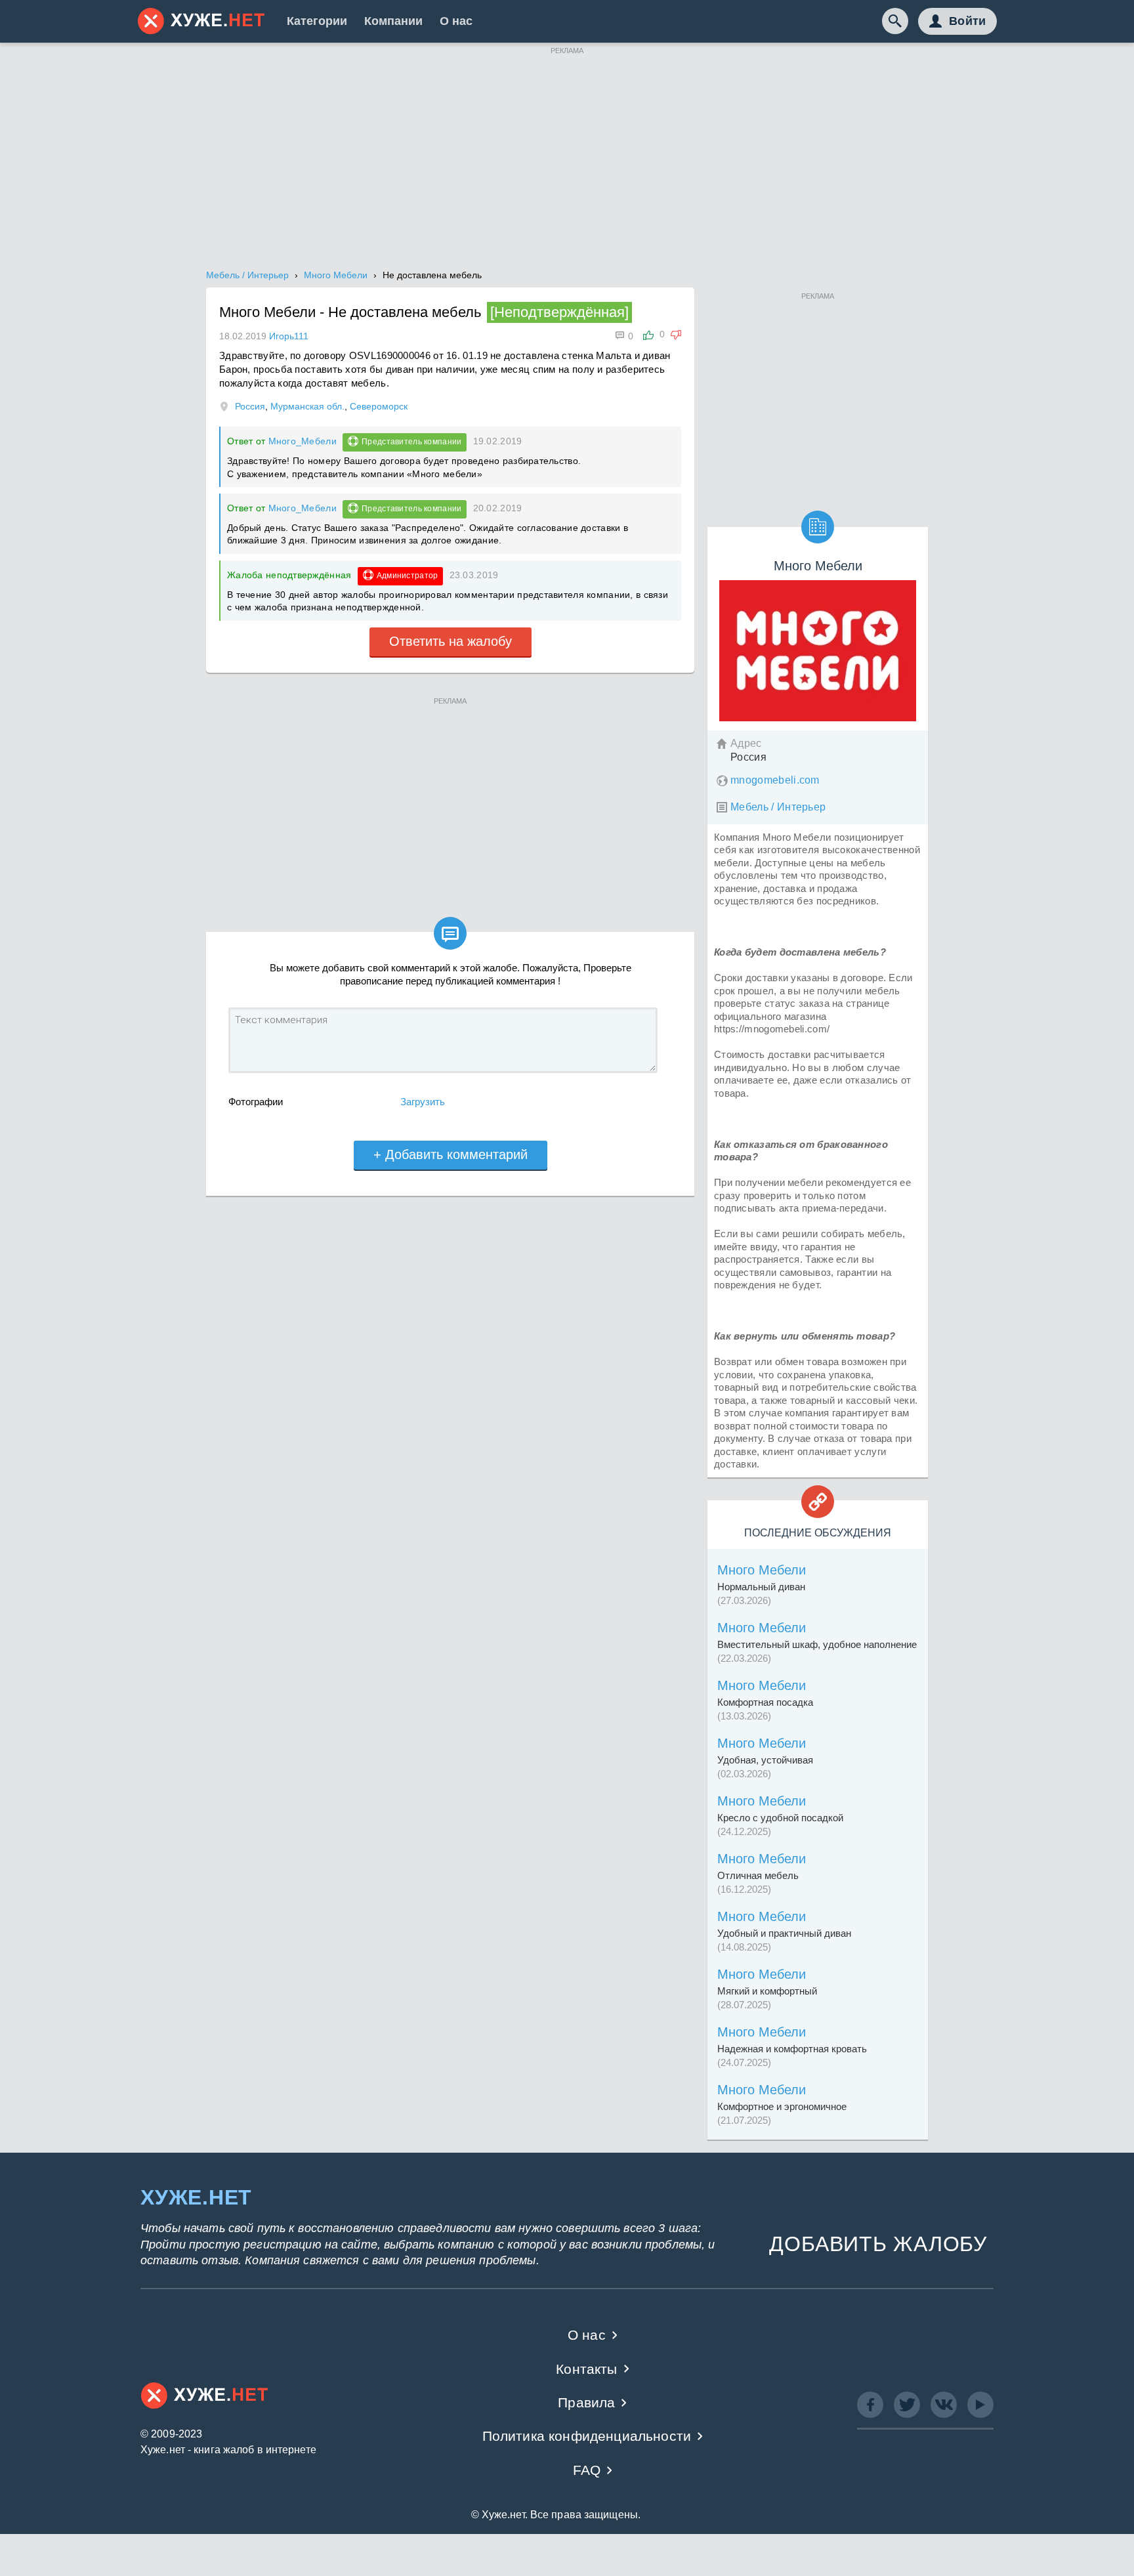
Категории (317, 21)
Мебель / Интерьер (778, 807)
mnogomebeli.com (775, 780)
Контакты (586, 2369)
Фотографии (256, 1102)
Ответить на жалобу (451, 641)
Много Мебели (762, 1570)
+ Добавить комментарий (451, 1154)
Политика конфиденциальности (587, 2436)
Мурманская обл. (307, 406)
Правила (586, 2402)
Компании (393, 21)
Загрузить (423, 1102)
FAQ (587, 2470)
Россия (250, 406)
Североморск (379, 406)
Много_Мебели (303, 441)
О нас (456, 21)
